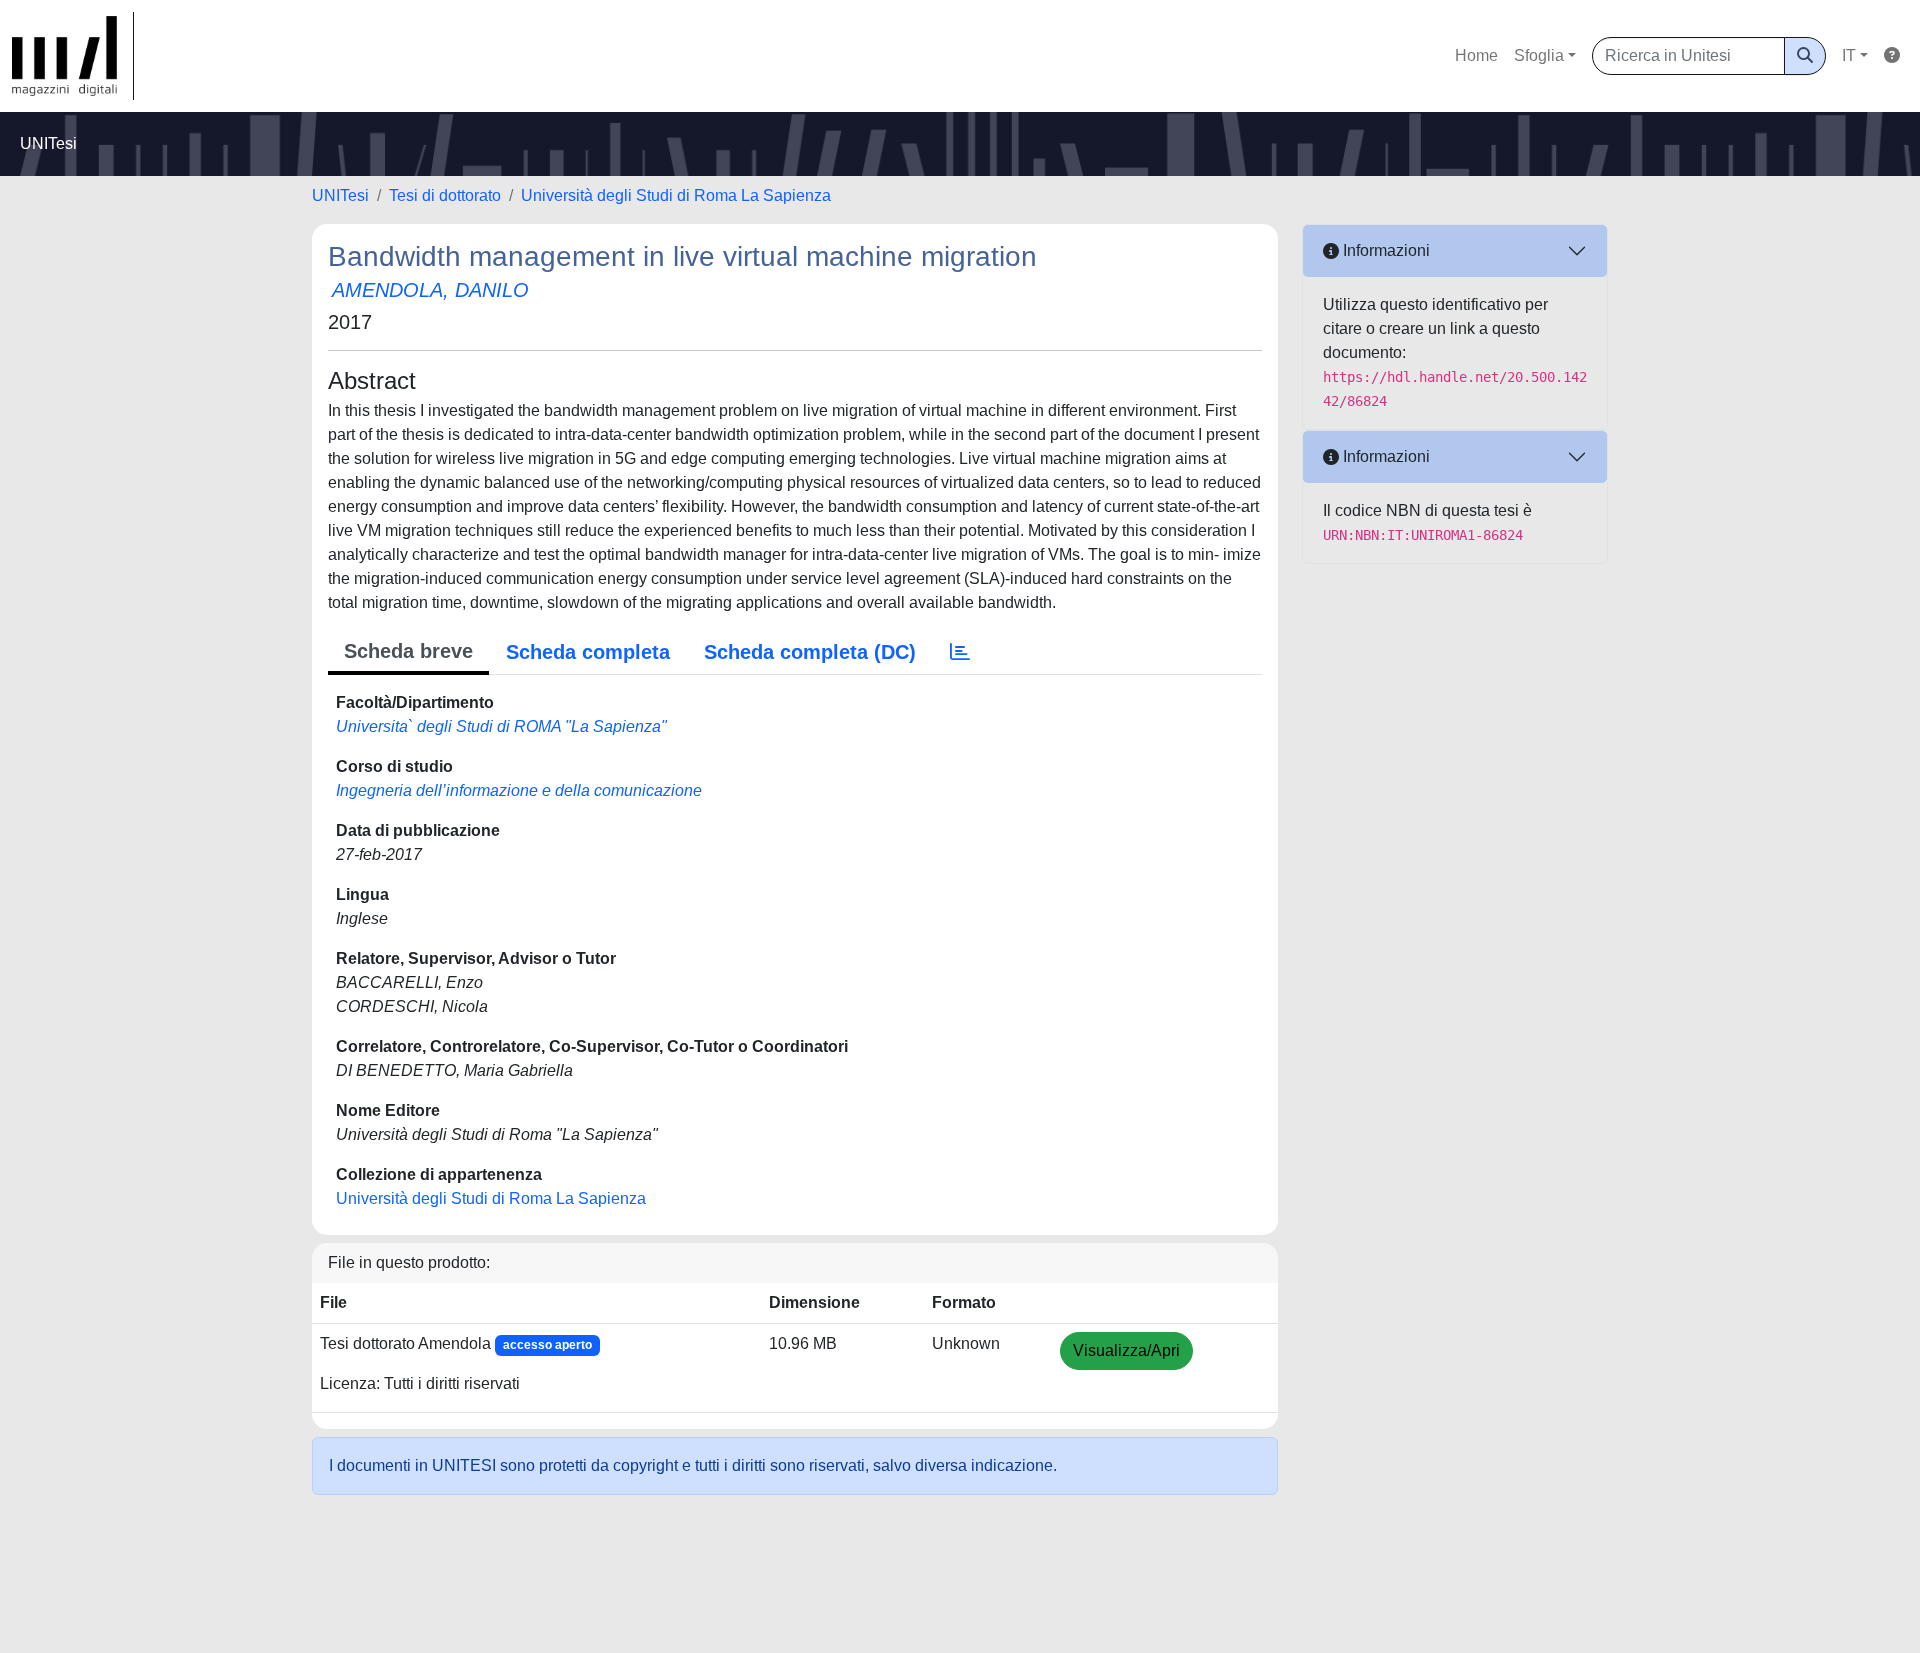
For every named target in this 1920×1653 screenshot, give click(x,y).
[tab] (960, 652)
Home (1476, 55)
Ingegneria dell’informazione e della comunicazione (519, 790)
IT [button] (1849, 55)
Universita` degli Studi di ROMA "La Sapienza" (501, 726)
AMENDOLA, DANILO (430, 290)
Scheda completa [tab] (588, 652)
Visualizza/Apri (1126, 1350)
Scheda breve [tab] (408, 651)
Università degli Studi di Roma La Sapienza (676, 195)
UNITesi (340, 195)
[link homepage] (73, 56)
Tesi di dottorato (445, 195)
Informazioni (1384, 250)
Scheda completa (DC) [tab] (810, 652)
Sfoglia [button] (1539, 55)
